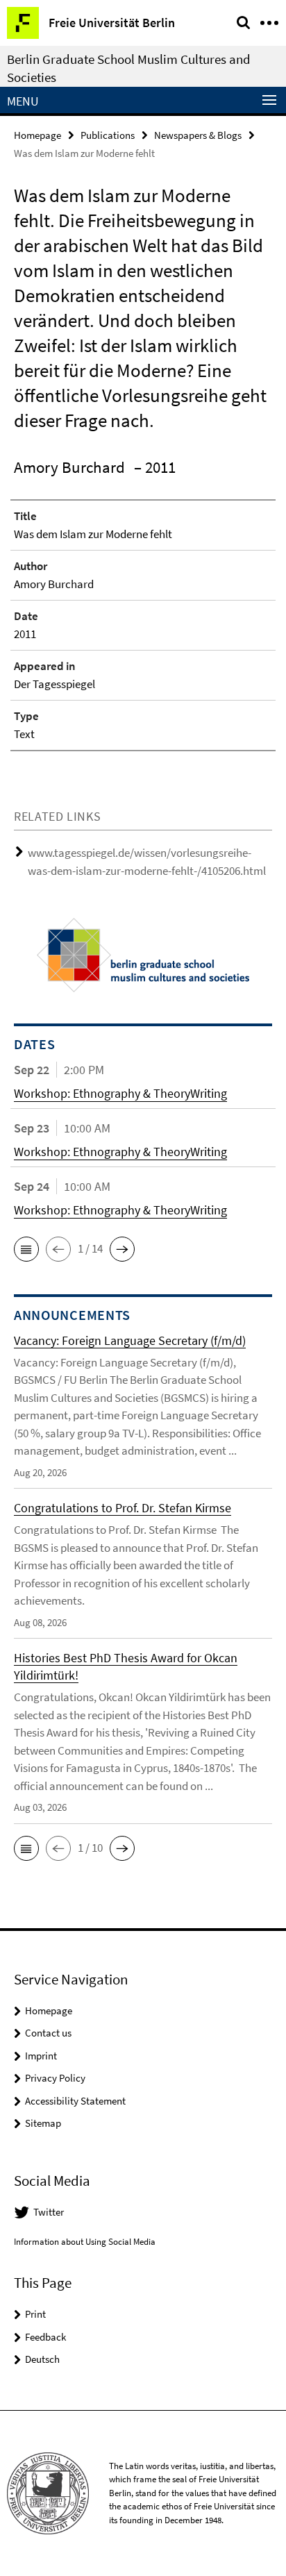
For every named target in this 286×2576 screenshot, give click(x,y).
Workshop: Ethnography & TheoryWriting (120, 1093)
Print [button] (35, 2314)
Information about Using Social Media (85, 2242)
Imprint (41, 2056)
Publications (108, 135)
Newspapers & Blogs (198, 135)
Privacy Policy (55, 2078)
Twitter (49, 2212)
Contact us (48, 2033)
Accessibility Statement (75, 2101)
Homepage (37, 135)
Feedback (45, 2337)
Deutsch (42, 2359)
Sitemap (43, 2123)
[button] (26, 1249)
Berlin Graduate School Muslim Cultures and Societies (129, 68)
